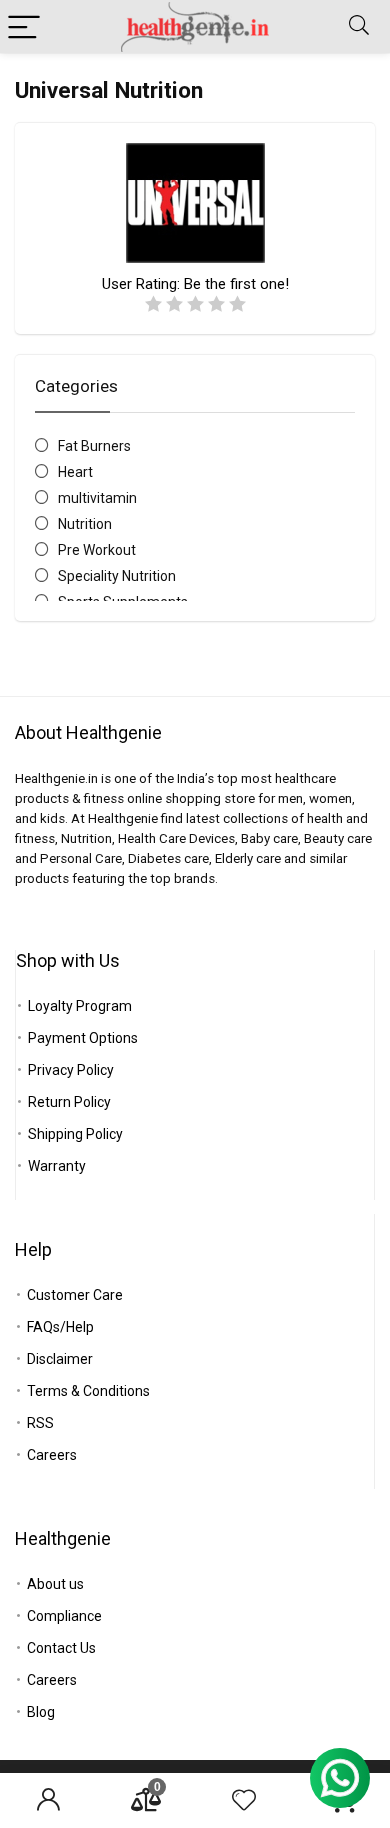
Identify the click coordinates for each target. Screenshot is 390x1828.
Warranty (57, 1166)
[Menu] (24, 26)
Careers (52, 1455)
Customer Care (75, 1295)
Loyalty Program (80, 1006)
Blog (41, 1712)
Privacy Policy (71, 1070)
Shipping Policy (75, 1134)
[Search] (359, 26)
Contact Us (61, 1648)
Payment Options (83, 1038)
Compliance (64, 1616)
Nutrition (85, 524)
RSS (40, 1423)
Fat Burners (94, 446)
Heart (75, 472)
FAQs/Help (60, 1327)
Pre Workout (97, 550)
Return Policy (69, 1102)
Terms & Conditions (88, 1391)
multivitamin (97, 498)
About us (55, 1584)
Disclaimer (60, 1359)
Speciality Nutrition (117, 576)
